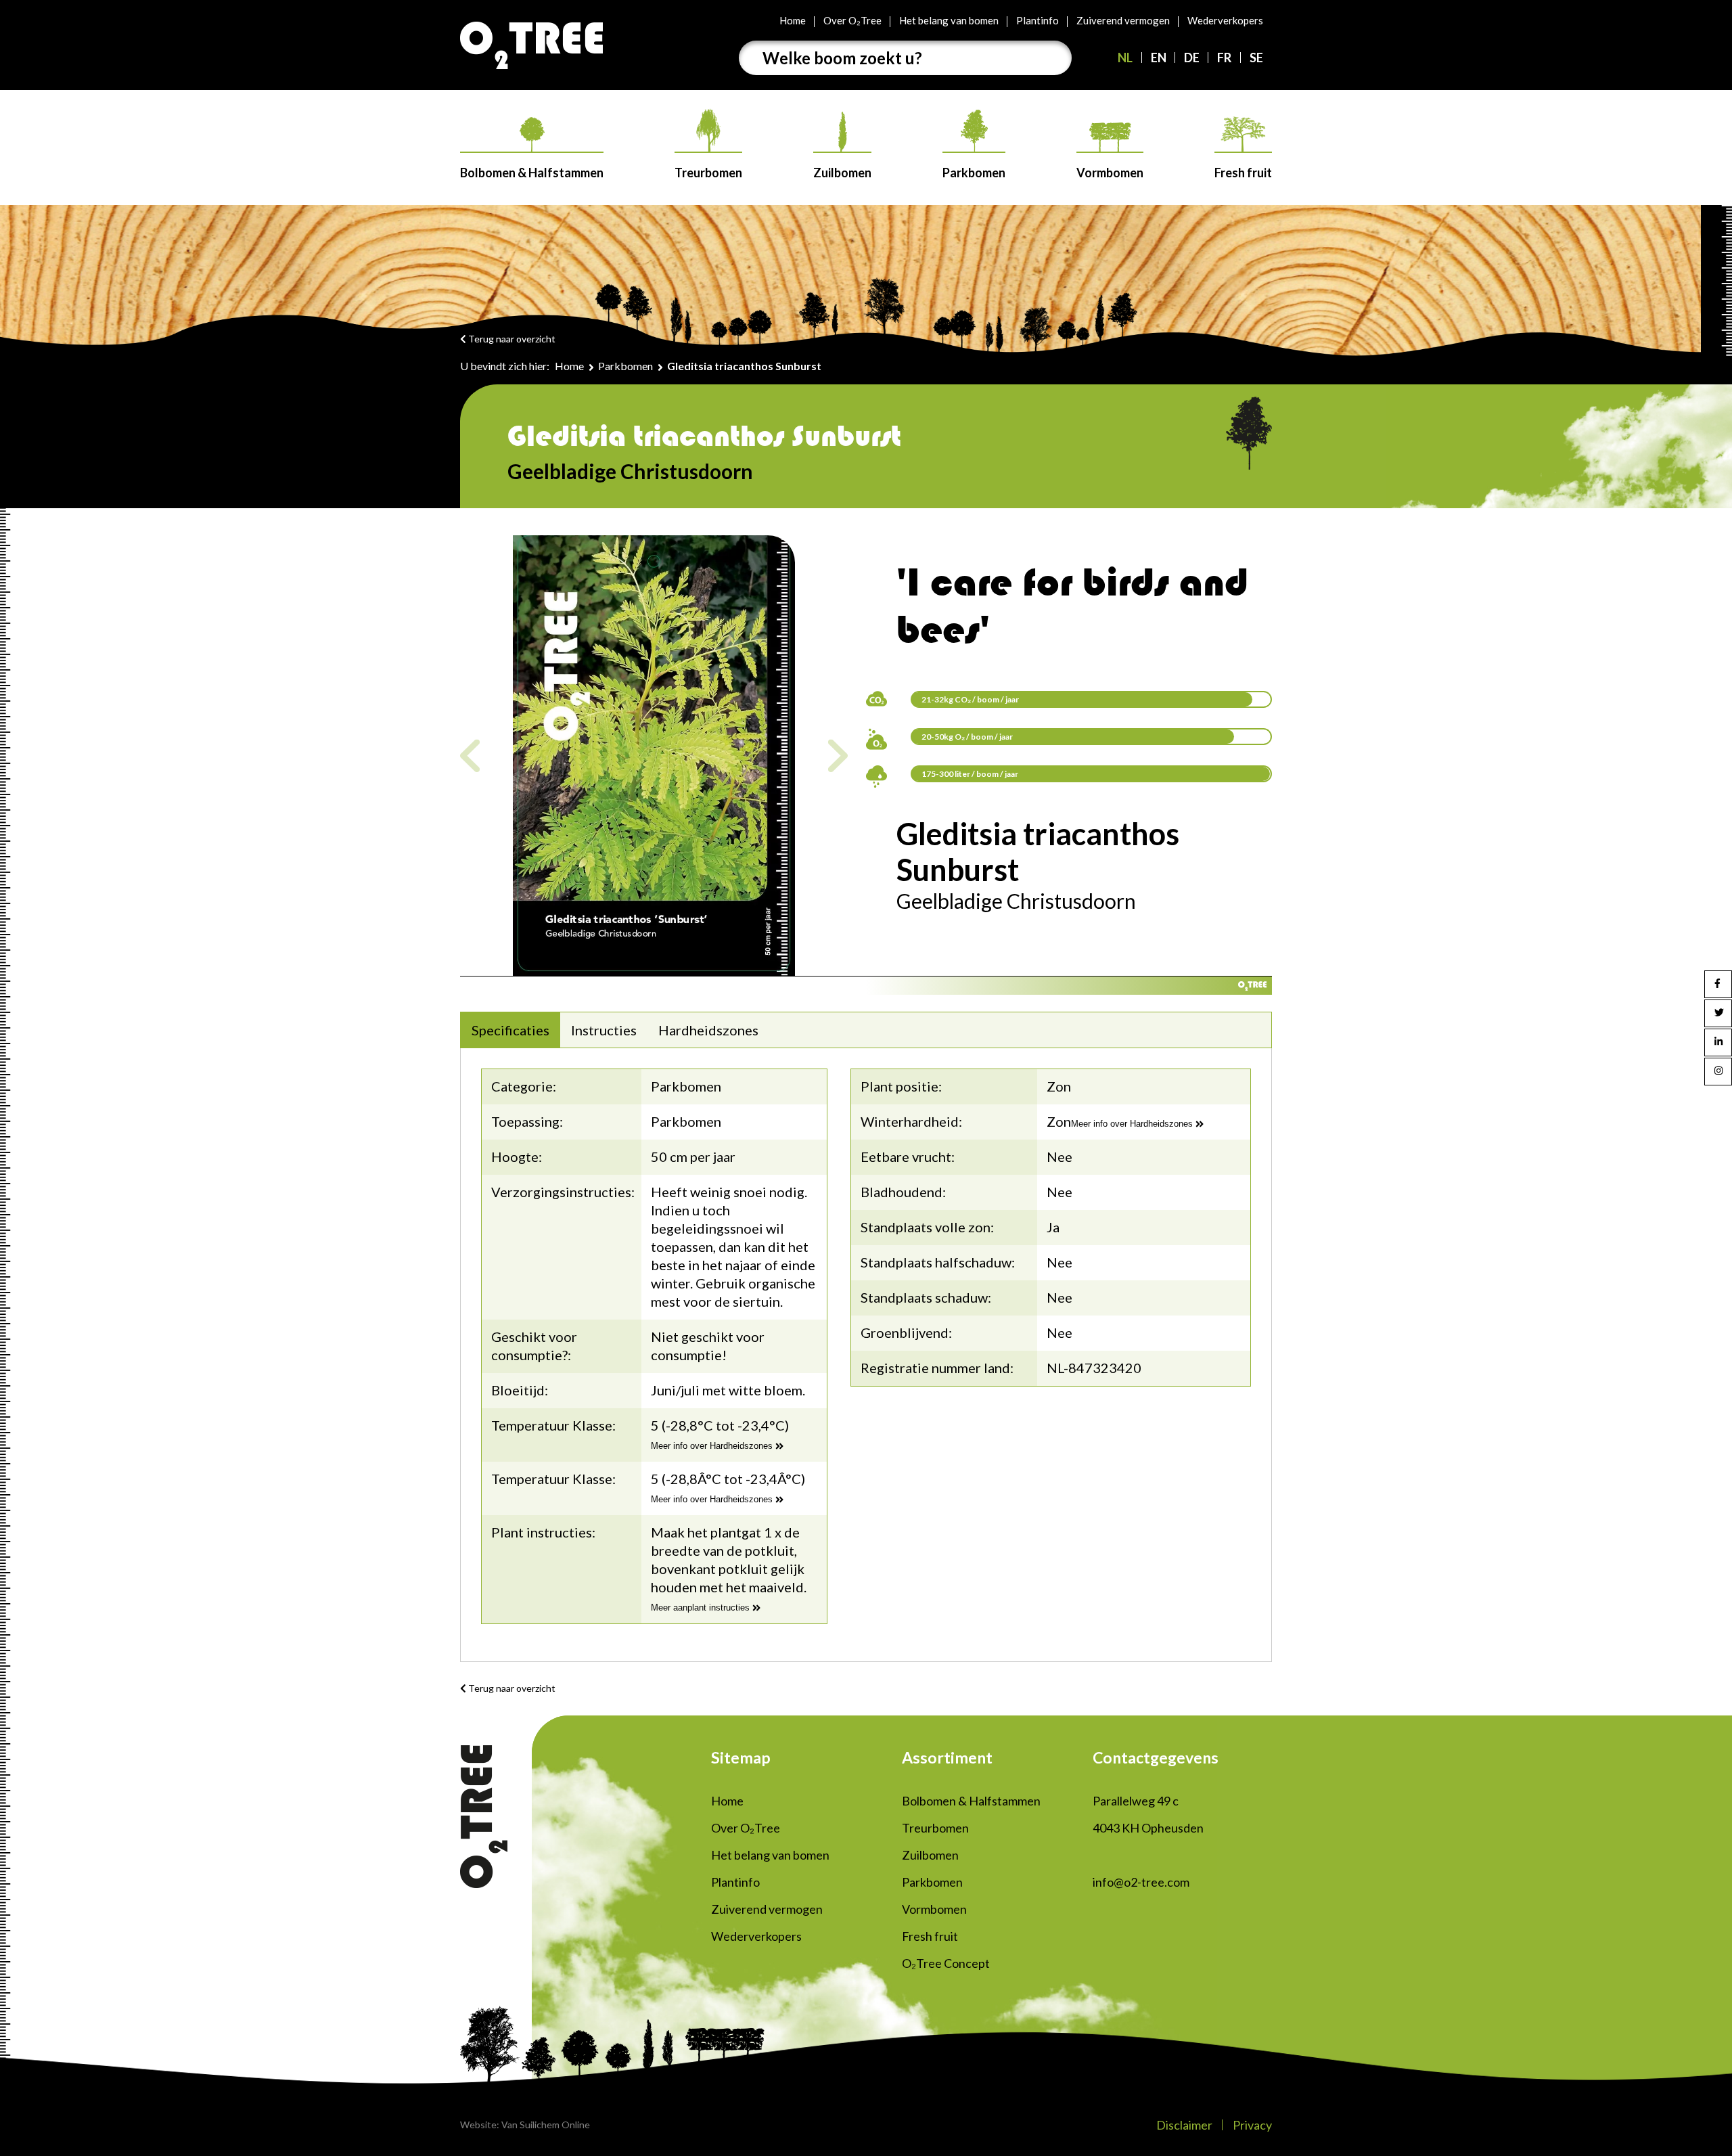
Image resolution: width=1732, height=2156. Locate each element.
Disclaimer (1184, 2125)
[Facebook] (1718, 984)
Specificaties (510, 1030)
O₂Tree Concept (946, 1963)
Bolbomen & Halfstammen (532, 173)
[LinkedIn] (1718, 1042)
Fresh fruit (1243, 173)
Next (838, 756)
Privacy (1252, 2125)
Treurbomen (708, 173)
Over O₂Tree (852, 20)
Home (793, 20)
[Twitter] (1718, 1013)
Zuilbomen (842, 173)
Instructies (604, 1030)
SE (1256, 58)
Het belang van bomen (949, 20)
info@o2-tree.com (1141, 1882)
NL (1125, 58)
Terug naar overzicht (511, 339)
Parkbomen (974, 173)
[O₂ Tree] (531, 45)
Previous (470, 756)
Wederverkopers (1225, 20)
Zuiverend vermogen (1123, 20)
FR (1224, 58)
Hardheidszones (708, 1030)
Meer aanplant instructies (702, 1608)
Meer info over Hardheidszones (713, 1446)
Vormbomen (1110, 173)
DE (1192, 58)
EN (1159, 58)
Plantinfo (1038, 20)
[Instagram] (1718, 1072)
